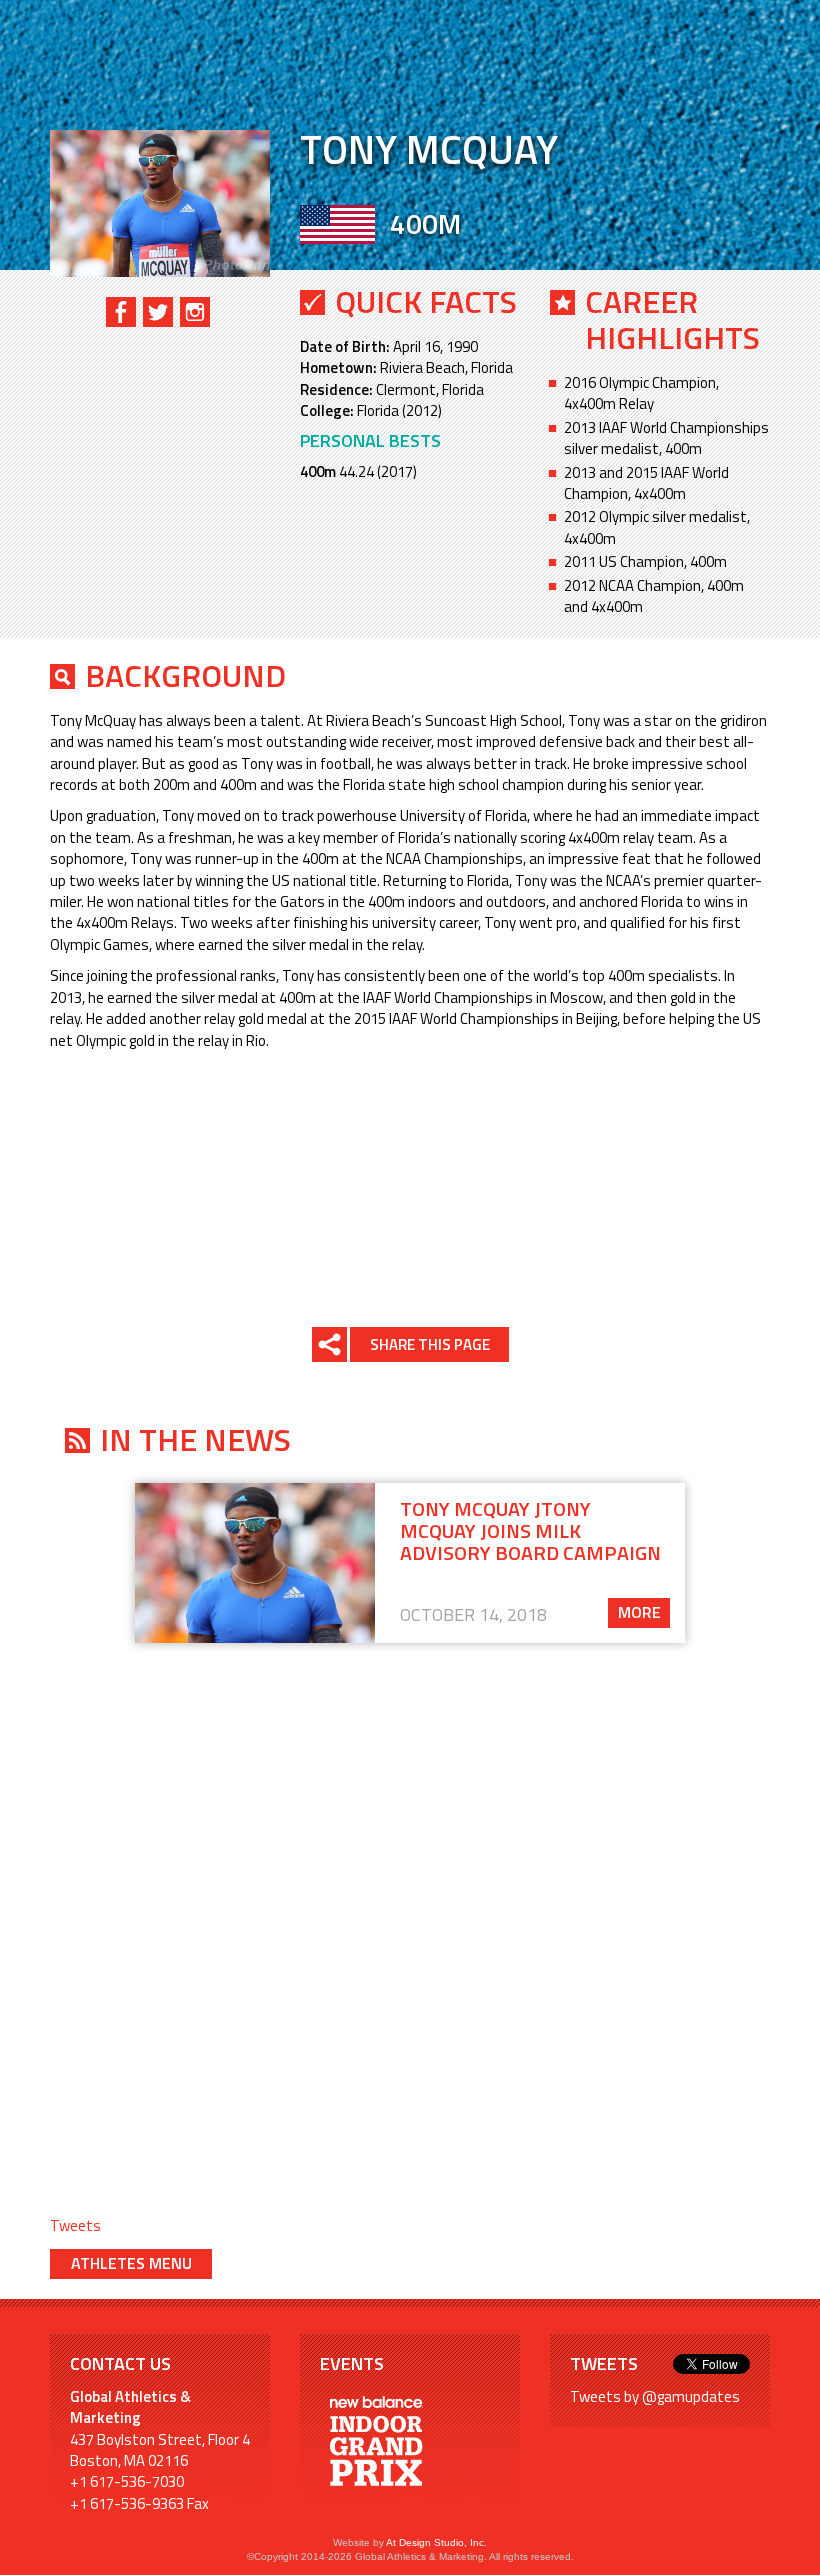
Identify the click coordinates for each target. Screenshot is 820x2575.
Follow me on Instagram (195, 312)
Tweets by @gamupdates (655, 2396)
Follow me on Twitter (158, 312)
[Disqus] (410, 1913)
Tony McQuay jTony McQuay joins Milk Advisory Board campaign (530, 1530)
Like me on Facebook (121, 312)
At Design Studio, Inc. (436, 2542)
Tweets (75, 2225)
